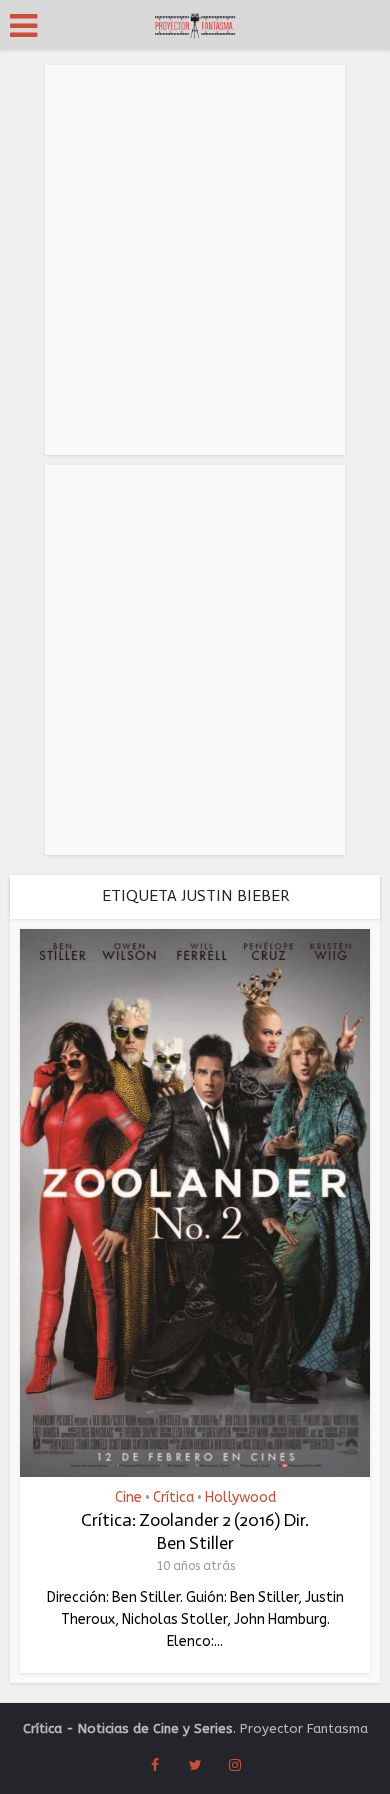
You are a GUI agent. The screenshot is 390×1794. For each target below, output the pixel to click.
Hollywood (240, 1498)
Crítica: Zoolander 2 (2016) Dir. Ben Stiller (195, 1531)
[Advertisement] (195, 260)
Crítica (173, 1498)
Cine (128, 1498)
